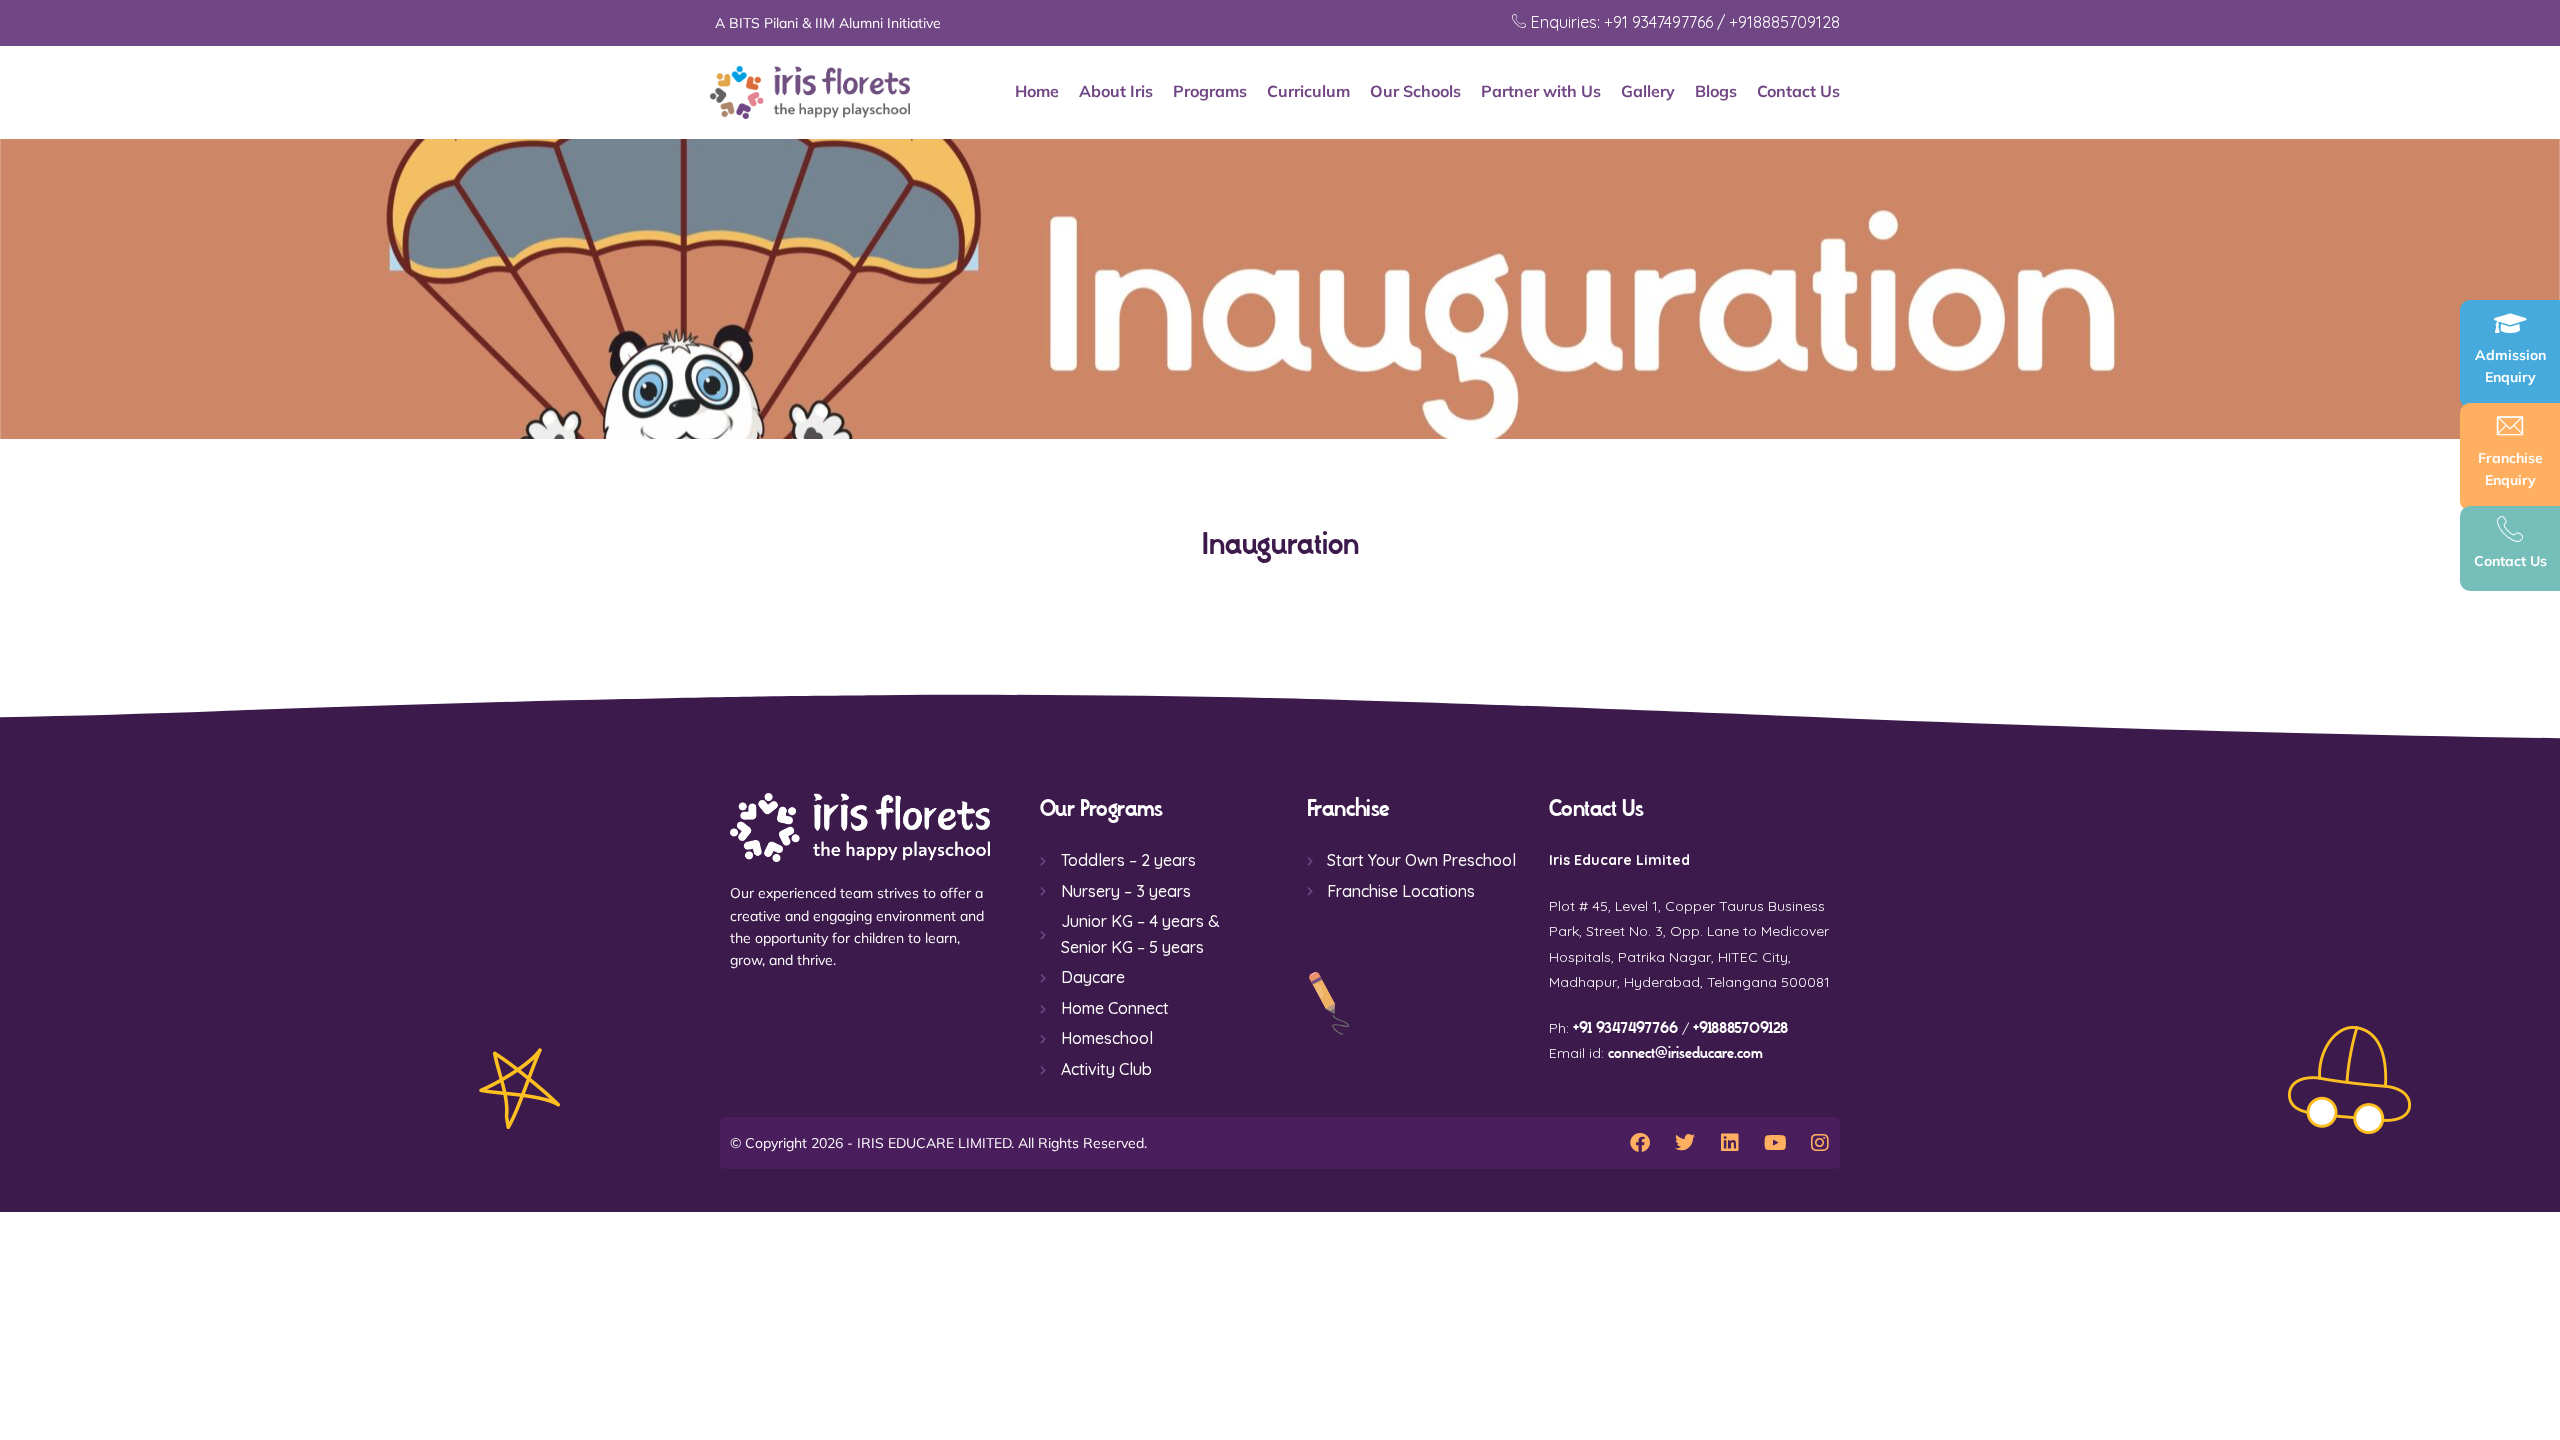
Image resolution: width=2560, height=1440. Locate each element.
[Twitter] (1685, 1143)
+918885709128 (1740, 1028)
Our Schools (1415, 91)
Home (1037, 91)
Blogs (1716, 91)
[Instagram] (1820, 1143)
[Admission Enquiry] (2510, 323)
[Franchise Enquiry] (2510, 426)
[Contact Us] (2510, 529)
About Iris (1116, 91)
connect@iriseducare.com (1685, 1053)
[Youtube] (1775, 1143)
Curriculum (1308, 91)
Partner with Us (1541, 91)
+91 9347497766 (1625, 1028)
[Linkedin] (1730, 1143)
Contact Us (1798, 91)
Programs (1210, 91)
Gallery (1648, 91)
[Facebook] (1640, 1143)
